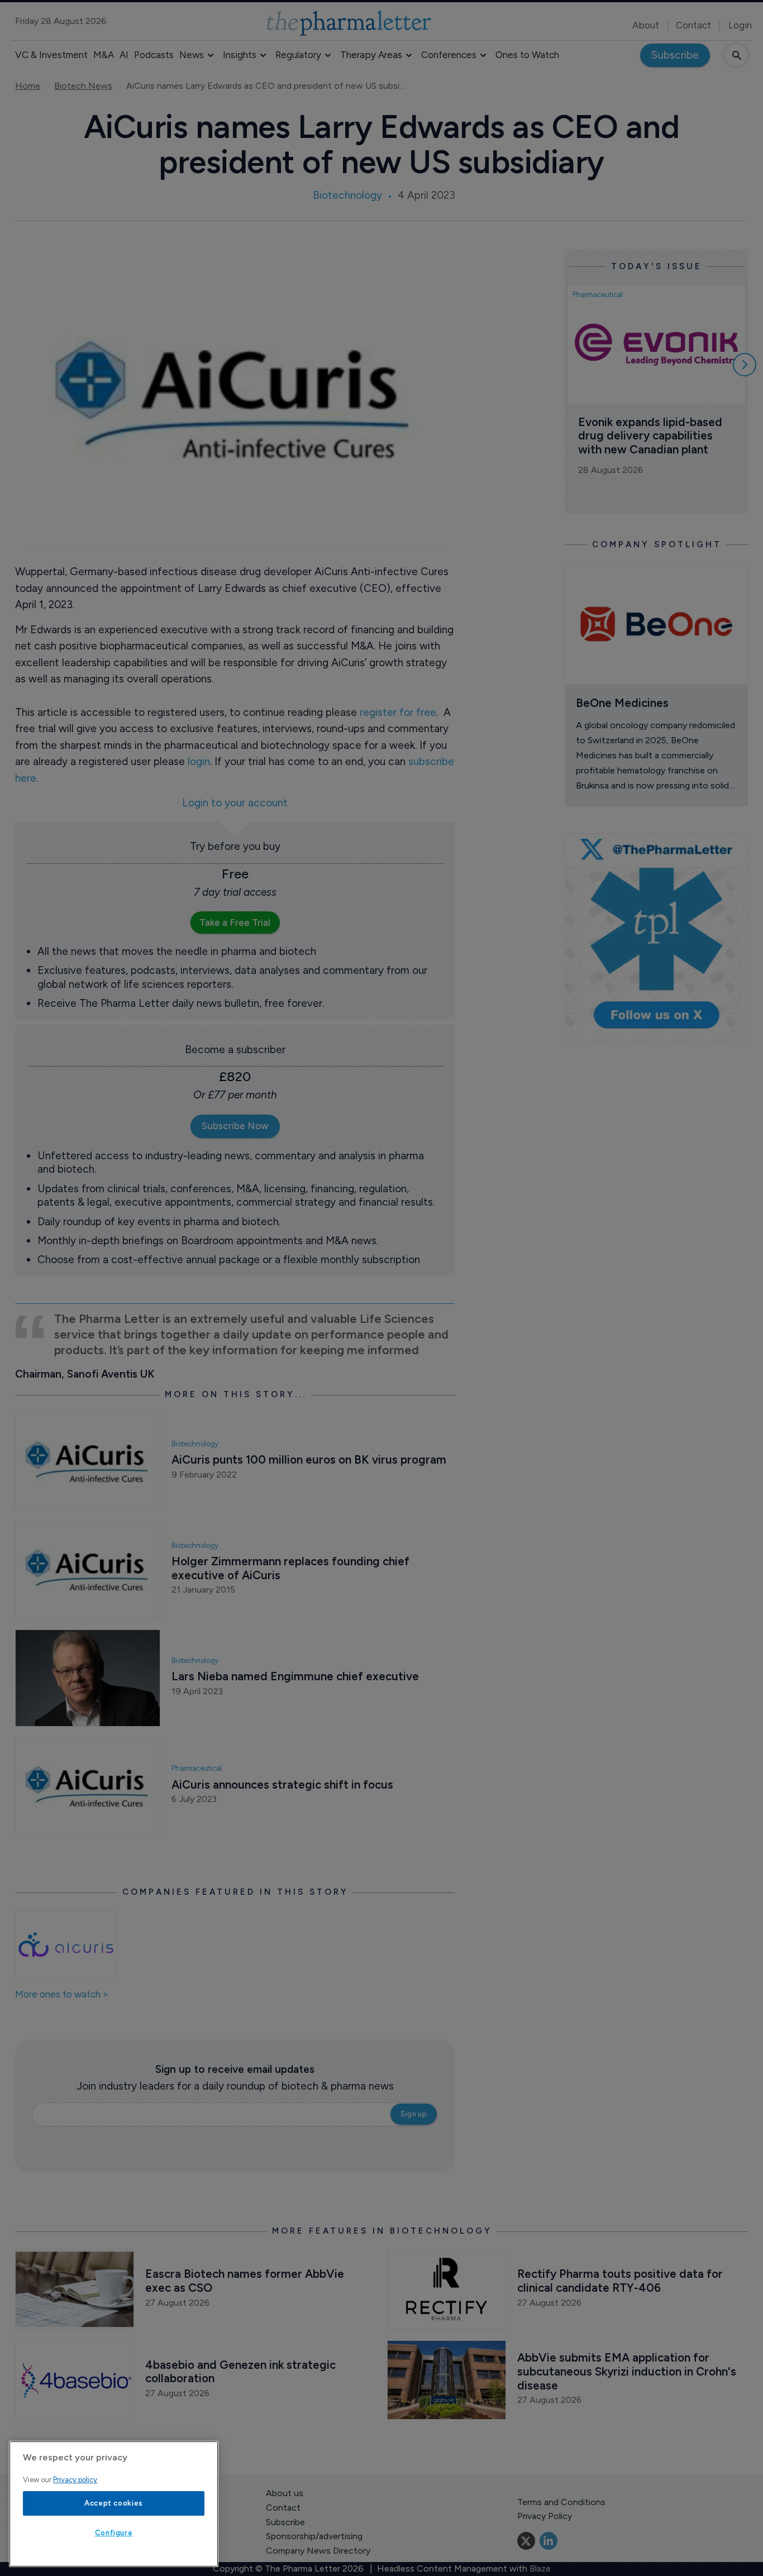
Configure (114, 2533)
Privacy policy (75, 2480)
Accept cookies (114, 2503)
